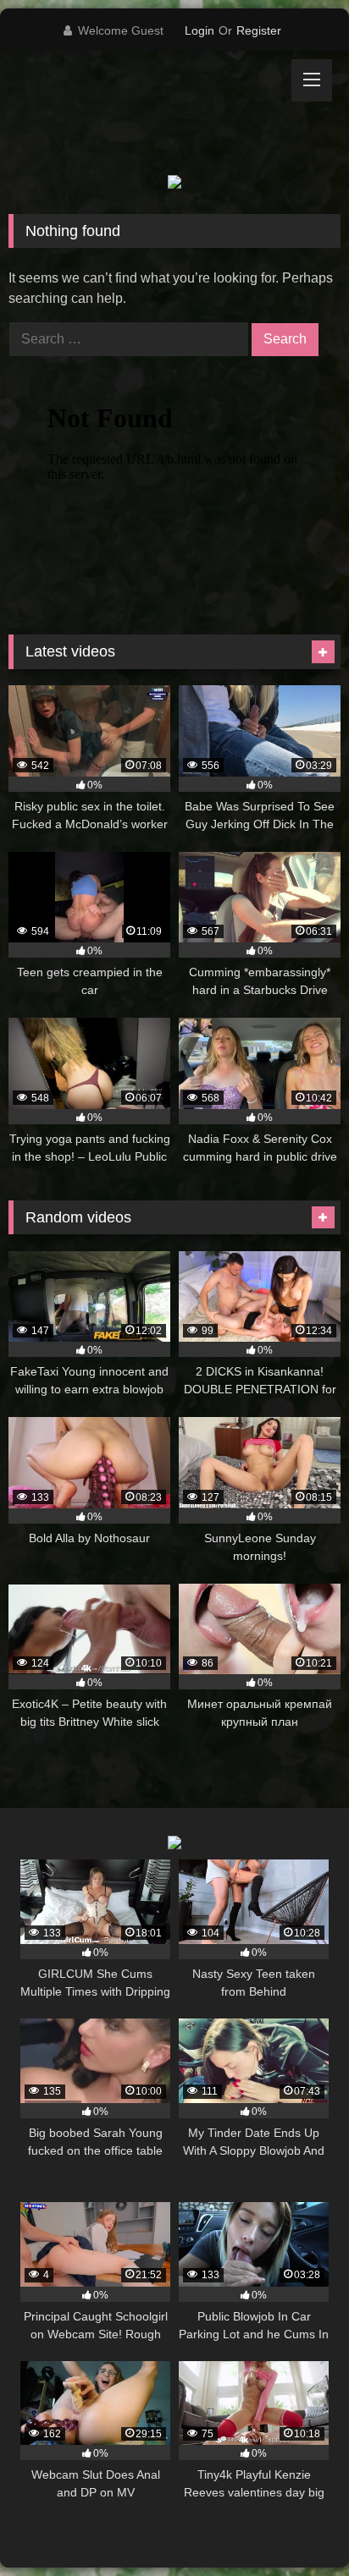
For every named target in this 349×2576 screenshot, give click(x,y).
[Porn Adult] (143, 113)
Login (199, 30)
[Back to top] (296, 2526)
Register (259, 30)
